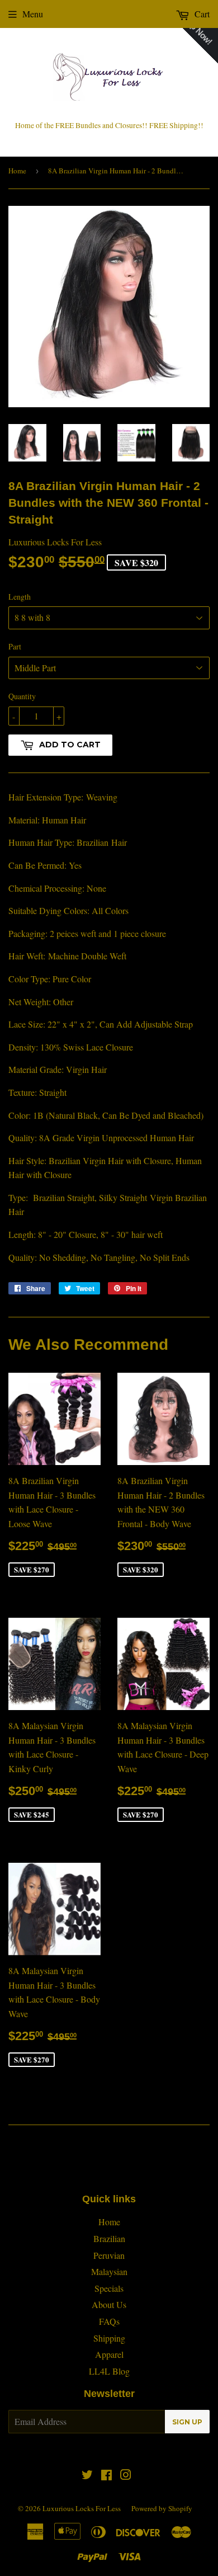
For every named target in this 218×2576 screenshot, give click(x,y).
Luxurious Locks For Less (82, 2508)
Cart (201, 14)
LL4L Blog (109, 2371)
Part (15, 646)
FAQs (109, 2321)
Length (20, 597)
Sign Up (187, 2422)
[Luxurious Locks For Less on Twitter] (87, 2476)
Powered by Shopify (162, 2508)
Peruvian (109, 2255)
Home (17, 171)
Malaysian (109, 2271)
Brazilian (109, 2238)
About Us (109, 2304)
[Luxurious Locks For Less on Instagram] (126, 2476)
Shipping (109, 2338)
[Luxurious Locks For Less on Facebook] (106, 2476)
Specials (109, 2288)
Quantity (22, 696)
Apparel (109, 2354)
